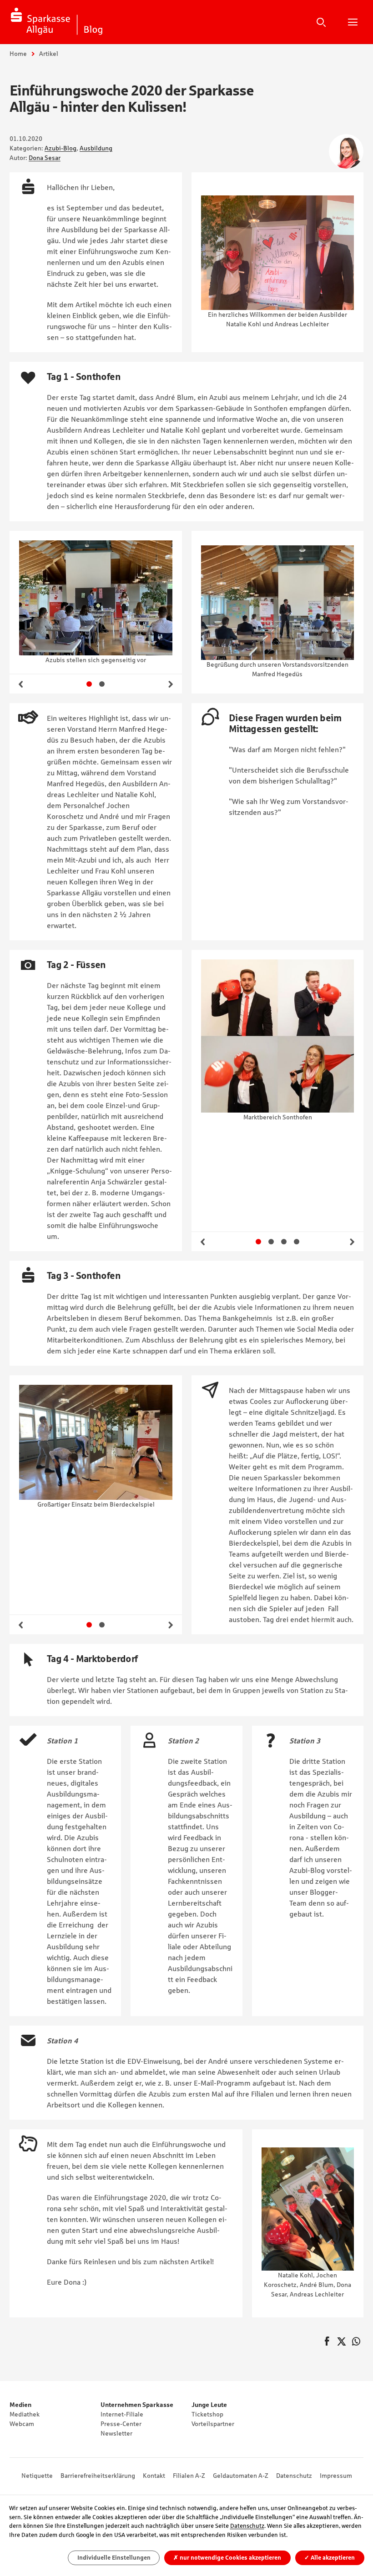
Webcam (22, 2424)
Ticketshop (207, 2414)
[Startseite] (57, 22)
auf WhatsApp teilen (356, 2342)
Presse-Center (121, 2424)
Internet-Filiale (122, 2414)
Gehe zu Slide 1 (89, 684)
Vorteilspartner (213, 2424)
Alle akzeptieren (330, 2558)
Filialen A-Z (189, 2476)
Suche (321, 22)
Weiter (171, 684)
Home (18, 54)
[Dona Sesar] (346, 151)
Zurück (21, 684)
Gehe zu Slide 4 (297, 1242)
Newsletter (116, 2433)
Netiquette (37, 2476)
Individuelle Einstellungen (114, 2558)
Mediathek (25, 2414)
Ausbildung (96, 148)
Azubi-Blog (60, 148)
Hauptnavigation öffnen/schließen (353, 22)
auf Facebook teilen (327, 2342)
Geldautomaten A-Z (241, 2476)
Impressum (336, 2476)
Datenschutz (294, 2476)
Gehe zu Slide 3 (284, 1242)
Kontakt (154, 2476)
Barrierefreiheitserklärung (98, 2476)
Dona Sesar (45, 158)
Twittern (342, 2342)
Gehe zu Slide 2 (102, 684)
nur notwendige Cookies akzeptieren (227, 2558)
